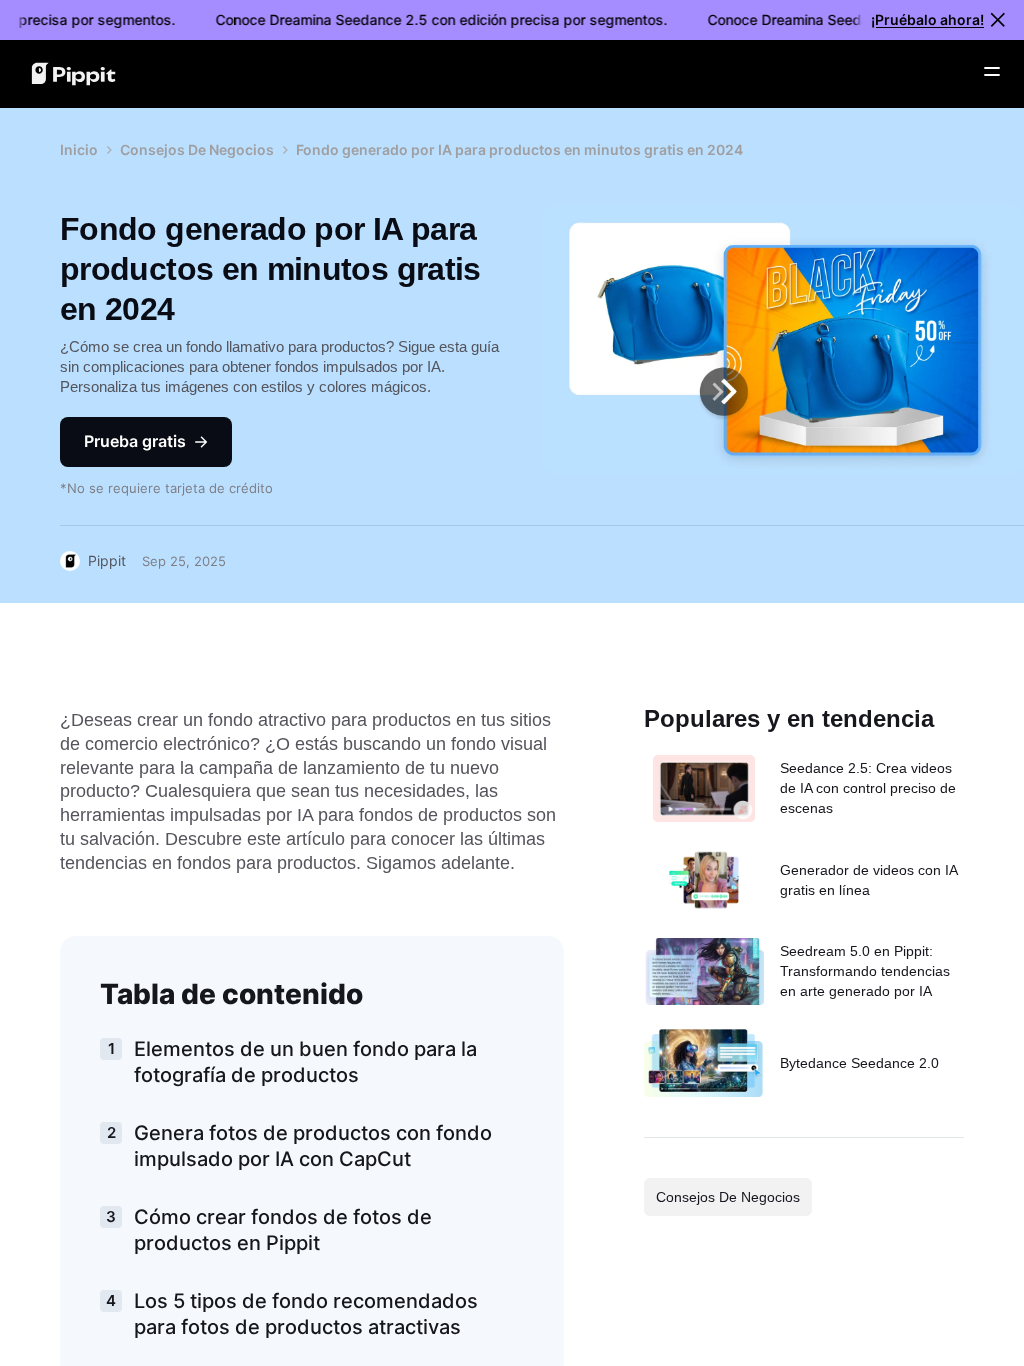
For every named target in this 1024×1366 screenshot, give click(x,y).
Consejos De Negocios (197, 149)
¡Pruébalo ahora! (927, 19)
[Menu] (992, 72)
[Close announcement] (998, 20)
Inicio (79, 149)
